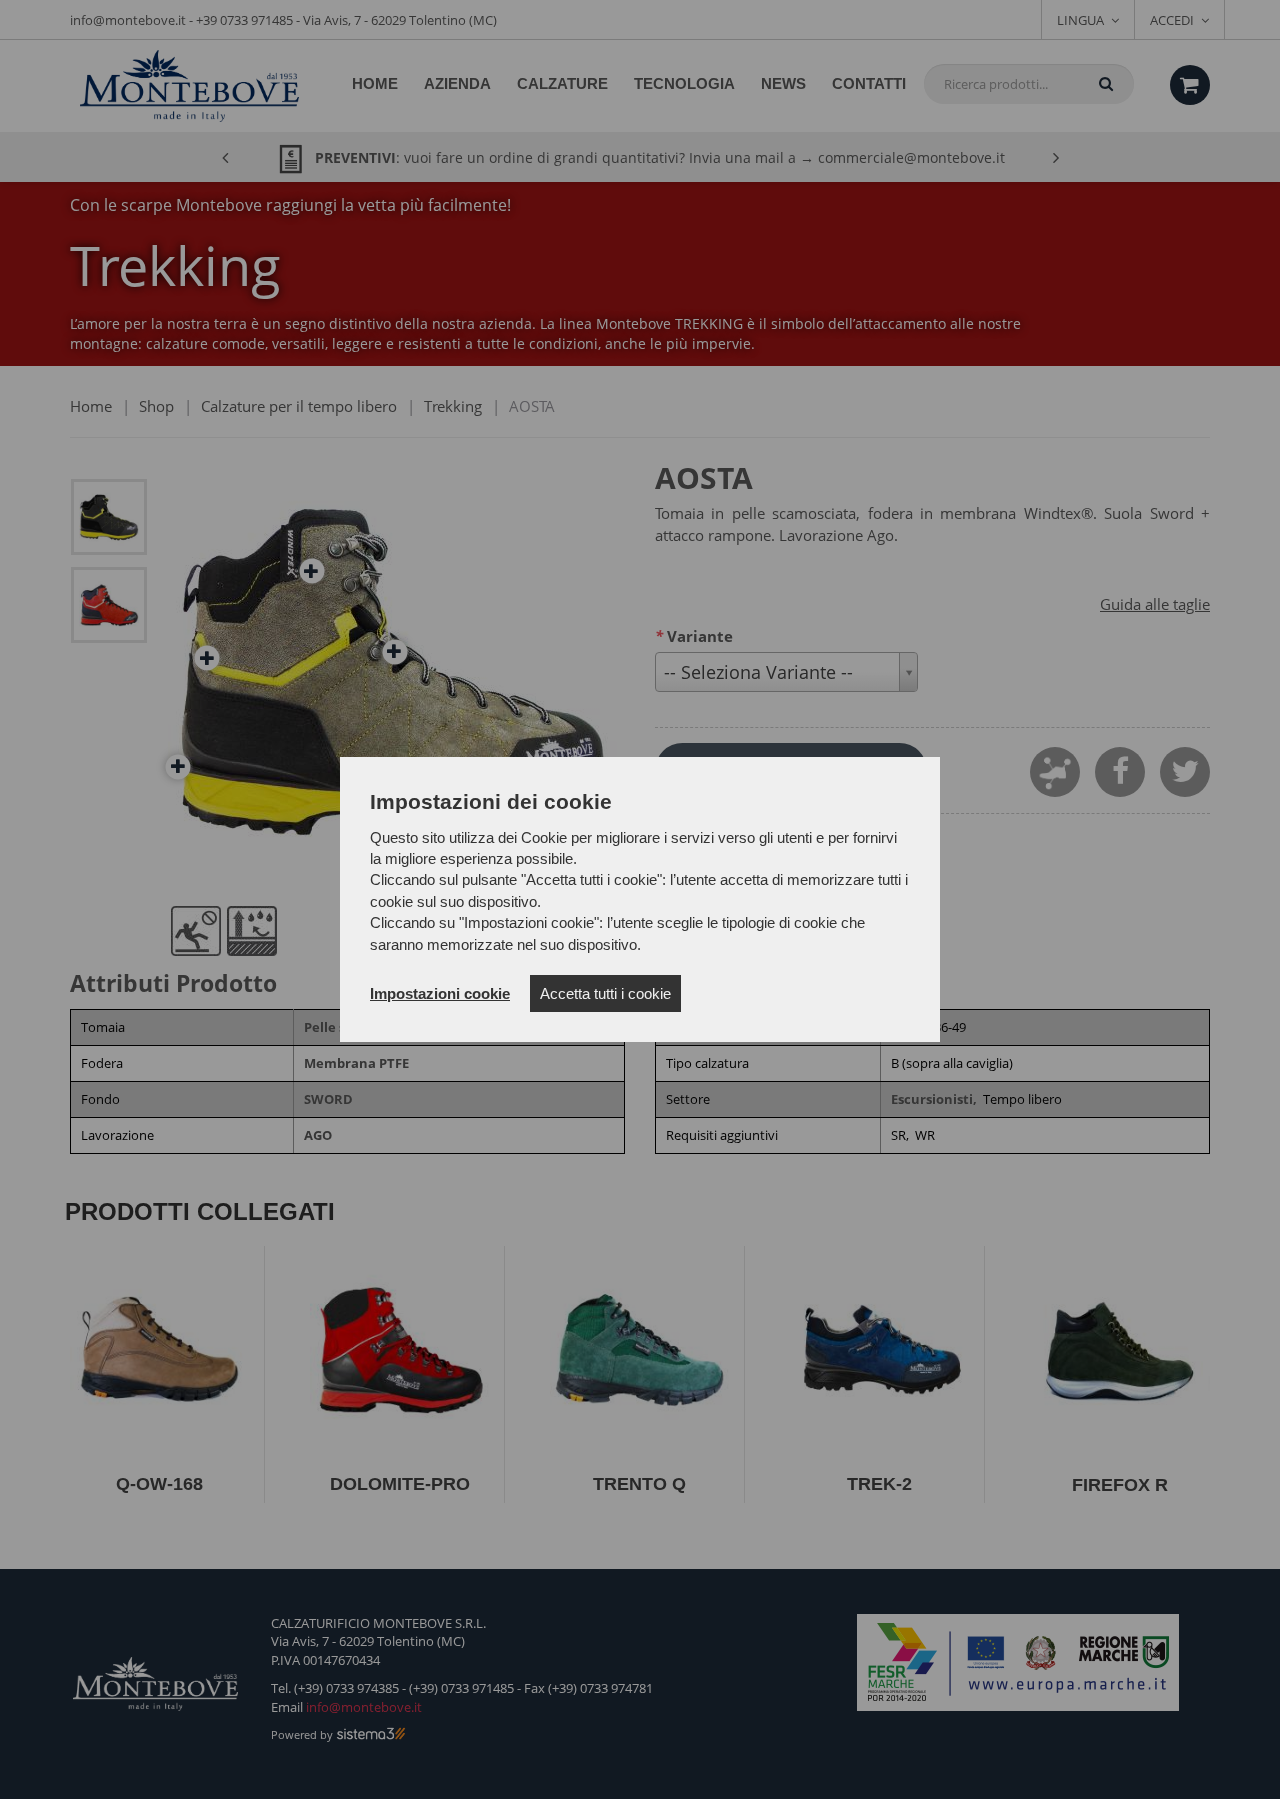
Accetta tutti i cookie (605, 993)
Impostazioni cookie (440, 993)
